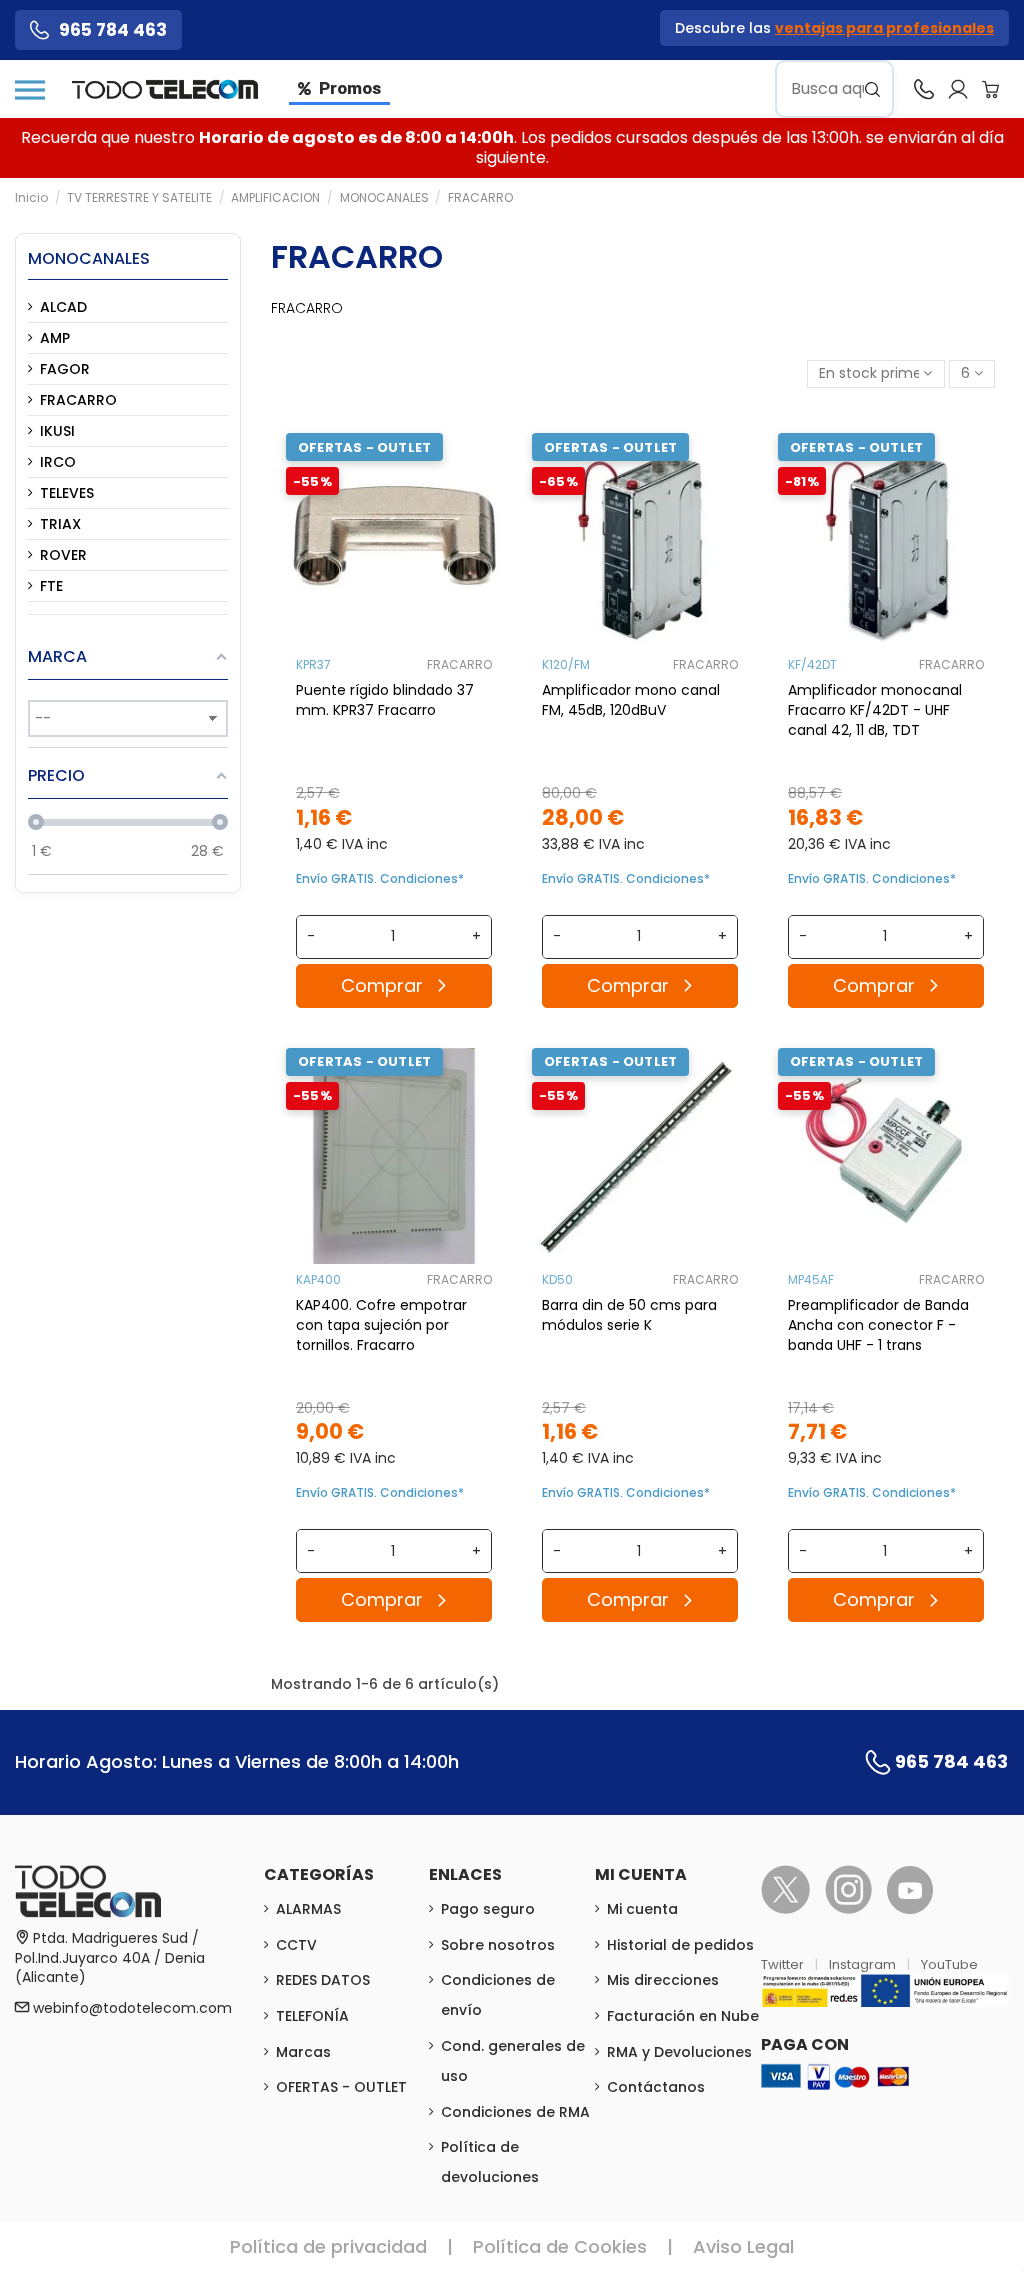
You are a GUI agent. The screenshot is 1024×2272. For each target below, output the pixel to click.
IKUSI (57, 431)
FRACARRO (459, 664)
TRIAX (60, 524)
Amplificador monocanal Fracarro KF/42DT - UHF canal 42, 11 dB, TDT (875, 710)
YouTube (949, 1964)
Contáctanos (656, 2087)
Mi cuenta (642, 1909)
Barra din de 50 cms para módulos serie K (629, 1315)
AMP (55, 338)
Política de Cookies (560, 2246)
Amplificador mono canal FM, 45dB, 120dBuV (631, 700)
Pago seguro (488, 1909)
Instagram (864, 1964)
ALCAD (63, 307)
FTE (51, 586)
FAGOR (65, 369)
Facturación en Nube (683, 2016)
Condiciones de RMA (515, 2112)
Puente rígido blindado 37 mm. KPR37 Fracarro (385, 700)
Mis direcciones (663, 1980)
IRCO (58, 462)
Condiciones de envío (498, 1995)
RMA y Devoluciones (679, 2052)
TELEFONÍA (312, 2016)
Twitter (784, 1964)
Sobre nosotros (498, 1945)
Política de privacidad (328, 2246)
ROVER (63, 555)
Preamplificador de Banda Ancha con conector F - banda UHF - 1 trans (878, 1325)
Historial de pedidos (680, 1945)
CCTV (296, 1945)
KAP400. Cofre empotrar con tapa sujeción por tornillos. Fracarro (381, 1325)
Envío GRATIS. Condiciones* (380, 878)
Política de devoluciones (490, 2162)
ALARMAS (308, 1909)
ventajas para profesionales (884, 28)
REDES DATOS (323, 1980)
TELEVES (67, 493)
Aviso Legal (743, 2246)
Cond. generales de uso (513, 2061)
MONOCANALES (89, 258)
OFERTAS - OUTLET (341, 2087)
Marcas (303, 2052)
